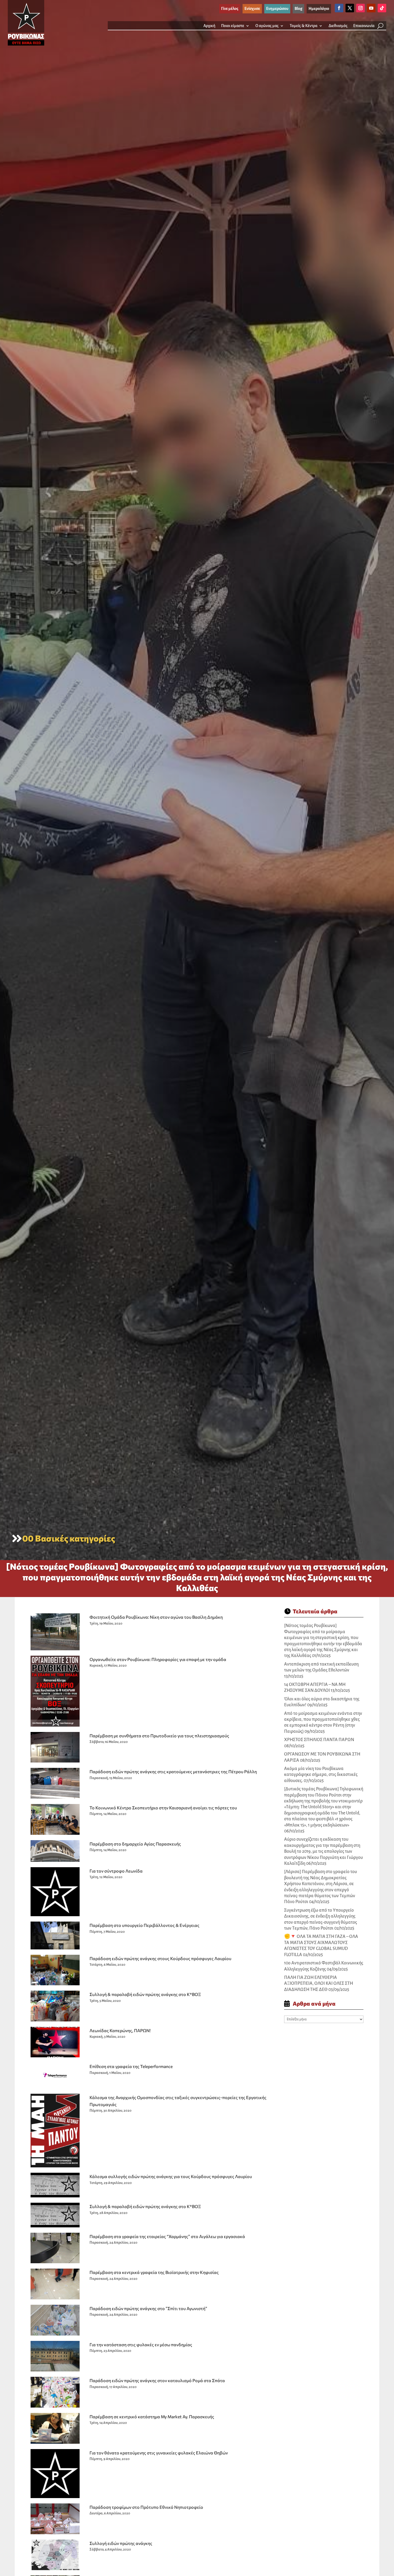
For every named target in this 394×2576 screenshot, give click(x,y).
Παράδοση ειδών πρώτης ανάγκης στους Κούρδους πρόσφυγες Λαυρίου (160, 1958)
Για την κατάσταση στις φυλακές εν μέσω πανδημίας (141, 2345)
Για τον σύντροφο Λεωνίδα (116, 1871)
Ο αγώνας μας (267, 26)
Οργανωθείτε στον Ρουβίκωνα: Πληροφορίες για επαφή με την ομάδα (158, 1659)
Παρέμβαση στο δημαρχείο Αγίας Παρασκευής (135, 1844)
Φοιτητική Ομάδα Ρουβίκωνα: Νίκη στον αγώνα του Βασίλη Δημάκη (156, 1617)
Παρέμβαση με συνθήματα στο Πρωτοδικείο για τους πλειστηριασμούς (159, 1736)
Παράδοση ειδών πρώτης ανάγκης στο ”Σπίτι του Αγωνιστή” (148, 2308)
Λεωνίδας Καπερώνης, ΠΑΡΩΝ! (120, 2030)
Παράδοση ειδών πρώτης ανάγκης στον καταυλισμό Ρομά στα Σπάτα (157, 2380)
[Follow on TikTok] (382, 8)
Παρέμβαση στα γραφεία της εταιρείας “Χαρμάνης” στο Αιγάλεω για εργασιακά (167, 2236)
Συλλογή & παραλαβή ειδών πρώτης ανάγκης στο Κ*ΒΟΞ (145, 1994)
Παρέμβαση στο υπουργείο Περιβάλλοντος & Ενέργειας (144, 1925)
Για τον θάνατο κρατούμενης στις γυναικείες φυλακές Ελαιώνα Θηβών (159, 2453)
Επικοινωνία (364, 26)
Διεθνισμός (338, 26)
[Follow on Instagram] (360, 8)
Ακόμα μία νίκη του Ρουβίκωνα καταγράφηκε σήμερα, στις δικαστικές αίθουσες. (321, 1775)
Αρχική (209, 26)
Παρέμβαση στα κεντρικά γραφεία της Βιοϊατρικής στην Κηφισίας (154, 2272)
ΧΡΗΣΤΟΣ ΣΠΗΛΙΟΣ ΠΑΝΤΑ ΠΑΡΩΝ (319, 1740)
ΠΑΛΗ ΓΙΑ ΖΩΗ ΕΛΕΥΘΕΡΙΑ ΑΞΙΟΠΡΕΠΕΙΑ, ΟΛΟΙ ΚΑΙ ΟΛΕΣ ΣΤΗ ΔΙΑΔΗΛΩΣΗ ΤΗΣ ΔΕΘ (319, 1984)
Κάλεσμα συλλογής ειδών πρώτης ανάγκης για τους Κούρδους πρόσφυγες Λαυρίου (171, 2176)
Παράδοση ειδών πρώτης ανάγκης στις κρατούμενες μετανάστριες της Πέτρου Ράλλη (173, 1771)
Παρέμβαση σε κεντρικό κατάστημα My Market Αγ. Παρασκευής (152, 2417)
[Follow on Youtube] (371, 8)
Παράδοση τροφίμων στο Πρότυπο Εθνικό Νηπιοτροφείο (146, 2507)
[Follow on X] (350, 8)
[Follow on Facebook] (339, 8)
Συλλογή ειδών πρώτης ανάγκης (121, 2543)
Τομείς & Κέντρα (304, 26)
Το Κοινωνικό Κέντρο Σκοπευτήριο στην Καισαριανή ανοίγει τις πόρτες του (163, 1808)
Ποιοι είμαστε (233, 26)
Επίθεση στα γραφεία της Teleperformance (131, 2066)
